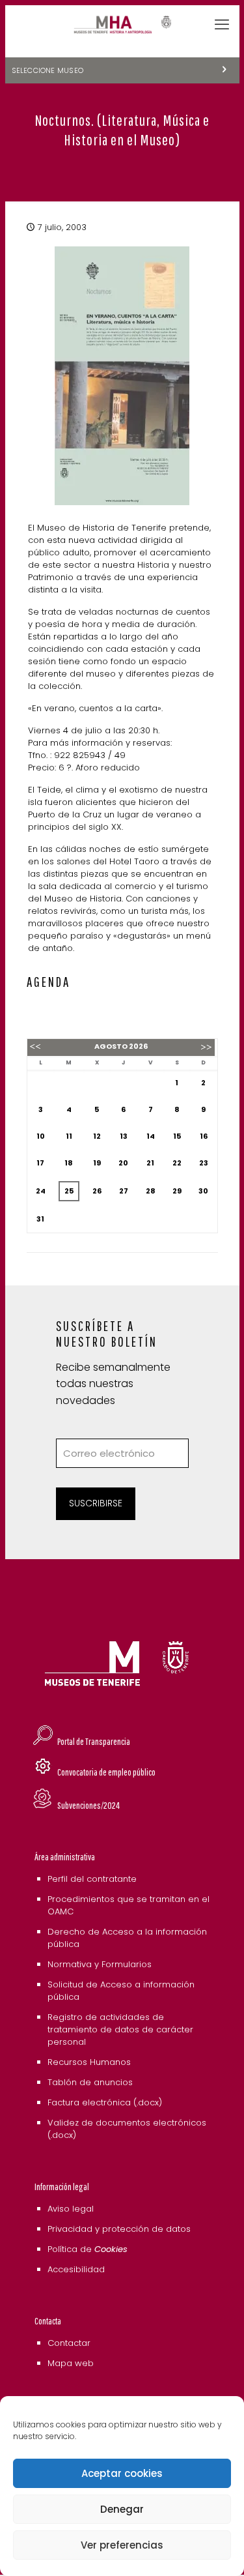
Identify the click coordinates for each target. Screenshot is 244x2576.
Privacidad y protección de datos (119, 2229)
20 (123, 1163)
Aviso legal (71, 2209)
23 (204, 1163)
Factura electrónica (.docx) (105, 2102)
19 (97, 1163)
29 (177, 1191)
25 (69, 1191)
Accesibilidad (76, 2269)
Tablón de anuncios (90, 2082)
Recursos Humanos (89, 2062)
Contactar (69, 2343)
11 (69, 1136)
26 (97, 1191)
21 (150, 1163)
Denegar (122, 2509)
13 (124, 1136)
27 (124, 1191)
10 (41, 1136)
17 (40, 1163)
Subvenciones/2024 (88, 1805)
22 (177, 1163)
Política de (88, 2249)
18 (69, 1163)
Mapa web (71, 2363)
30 (203, 1191)
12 (97, 1136)
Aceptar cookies (122, 2473)
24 (41, 1191)
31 (40, 1219)
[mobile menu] (222, 25)
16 (204, 1136)
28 (151, 1191)
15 (177, 1136)
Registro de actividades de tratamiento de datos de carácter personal (120, 2029)
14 (151, 1136)
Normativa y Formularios (100, 1964)
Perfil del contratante (92, 1879)
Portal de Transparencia (94, 1741)
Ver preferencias (122, 2545)
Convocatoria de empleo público (106, 1772)
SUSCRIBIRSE (96, 1503)
